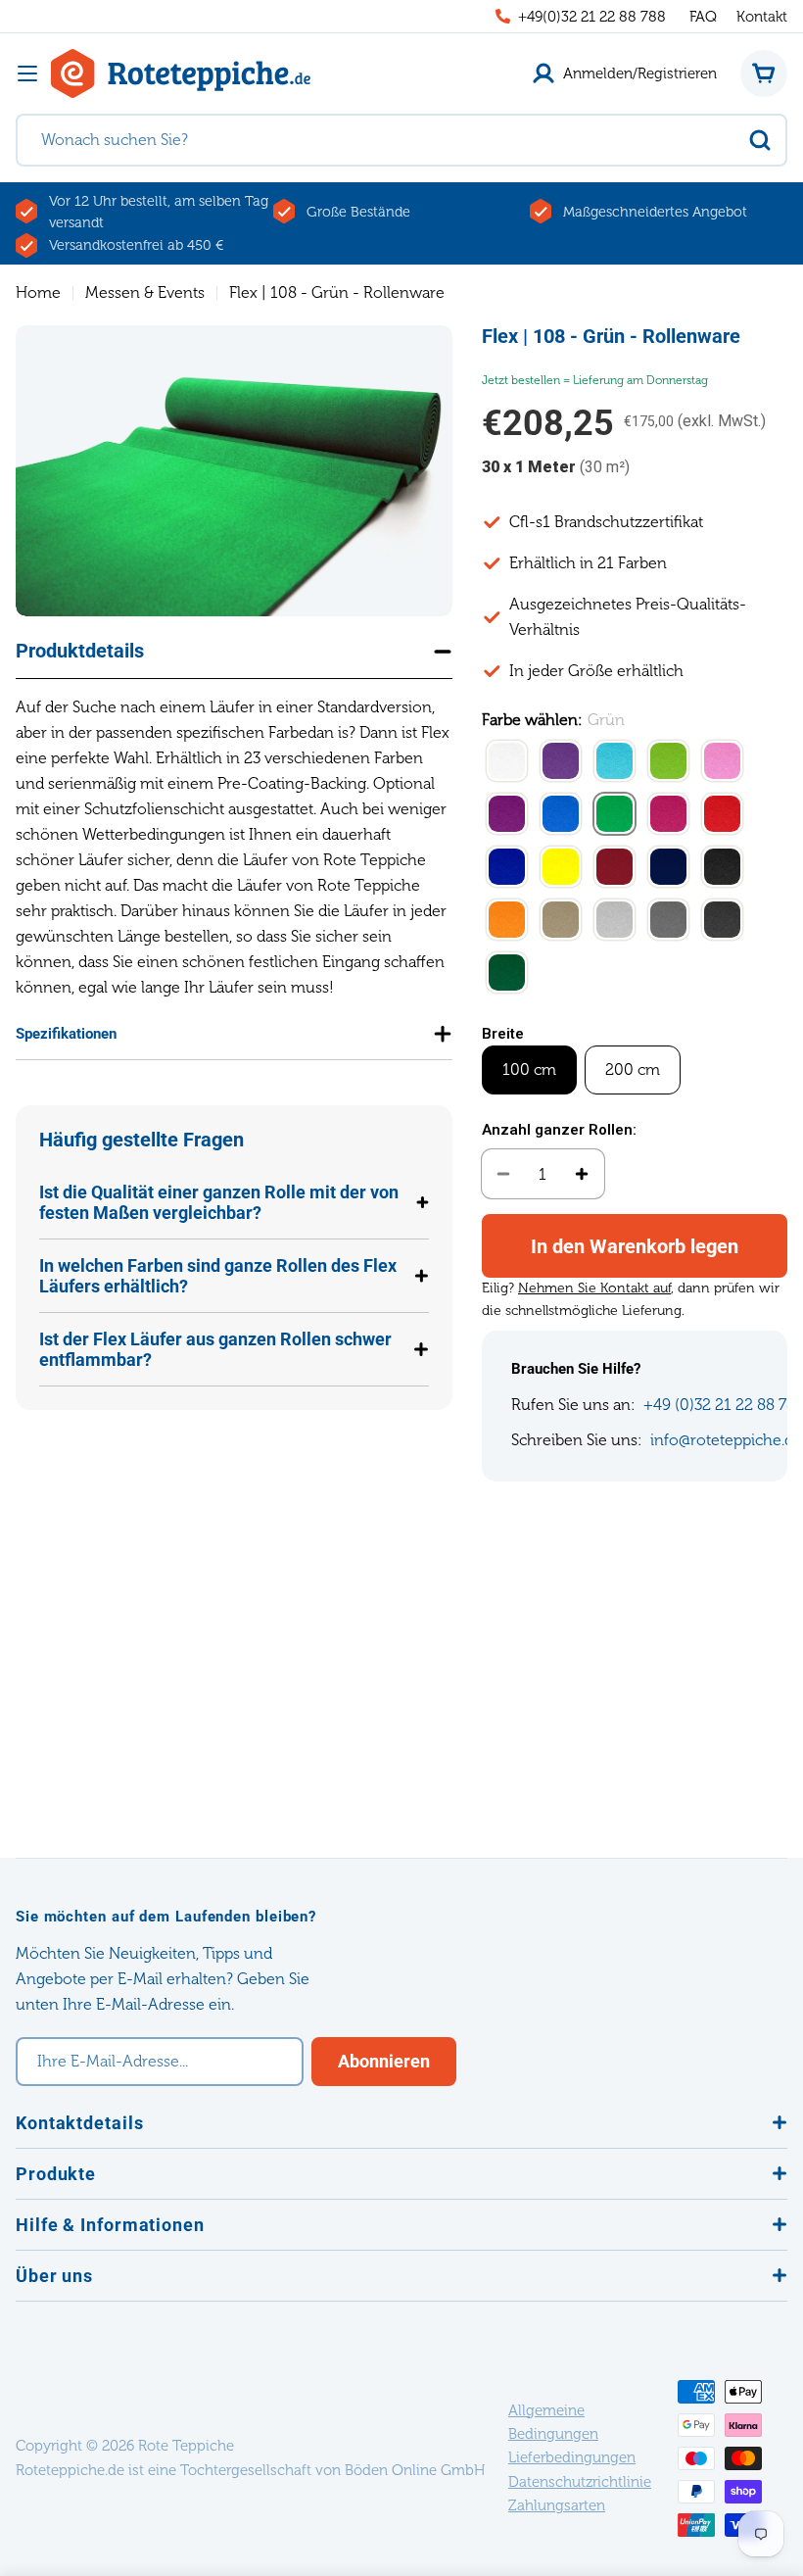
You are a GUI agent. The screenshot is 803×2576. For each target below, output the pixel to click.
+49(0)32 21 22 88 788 (592, 17)
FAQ (703, 17)
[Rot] (722, 815)
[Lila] (561, 762)
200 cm (633, 1069)
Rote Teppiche (186, 2446)
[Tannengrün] (507, 974)
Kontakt (762, 17)
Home (38, 292)
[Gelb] (561, 868)
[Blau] (507, 868)
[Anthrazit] (722, 921)
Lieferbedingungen (572, 2457)
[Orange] (507, 921)
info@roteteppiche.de (726, 1440)
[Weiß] (507, 762)
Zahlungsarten (557, 2505)
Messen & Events (145, 292)
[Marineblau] (668, 868)
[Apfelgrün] (668, 762)
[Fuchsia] (668, 815)
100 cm (529, 1069)
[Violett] (507, 815)
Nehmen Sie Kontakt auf (594, 1288)
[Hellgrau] (614, 921)
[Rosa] (722, 762)
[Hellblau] (614, 762)
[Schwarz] (722, 868)
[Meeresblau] (561, 815)
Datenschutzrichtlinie (580, 2482)
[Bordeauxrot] (614, 868)
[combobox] (401, 140)
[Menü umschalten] (27, 73)
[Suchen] (760, 140)
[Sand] (561, 921)
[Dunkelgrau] (668, 921)
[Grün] (614, 815)
